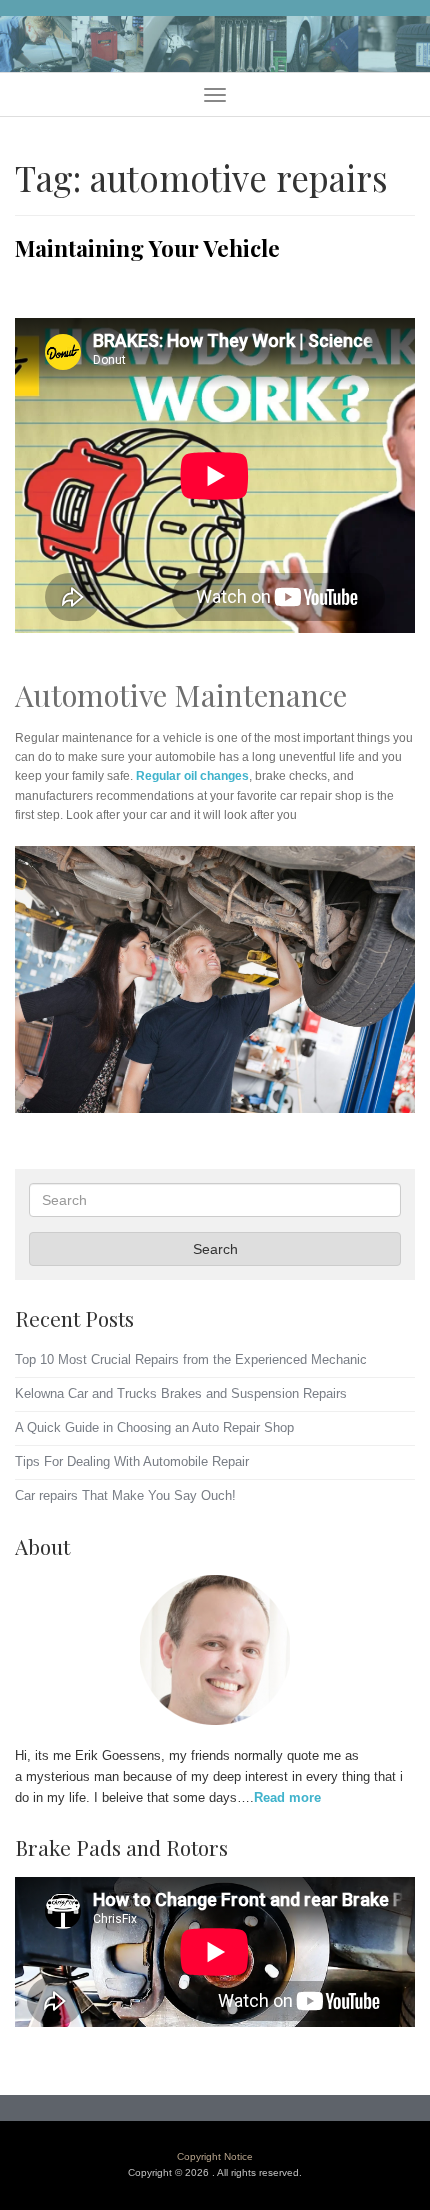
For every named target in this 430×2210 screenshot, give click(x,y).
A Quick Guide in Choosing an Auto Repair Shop (154, 1427)
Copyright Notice (215, 2156)
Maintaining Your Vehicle (147, 248)
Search (215, 1249)
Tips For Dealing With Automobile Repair (132, 1461)
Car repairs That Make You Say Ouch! (125, 1495)
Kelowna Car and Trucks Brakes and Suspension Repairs (181, 1393)
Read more (287, 1797)
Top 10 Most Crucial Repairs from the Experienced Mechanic (191, 1359)
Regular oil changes (192, 776)
